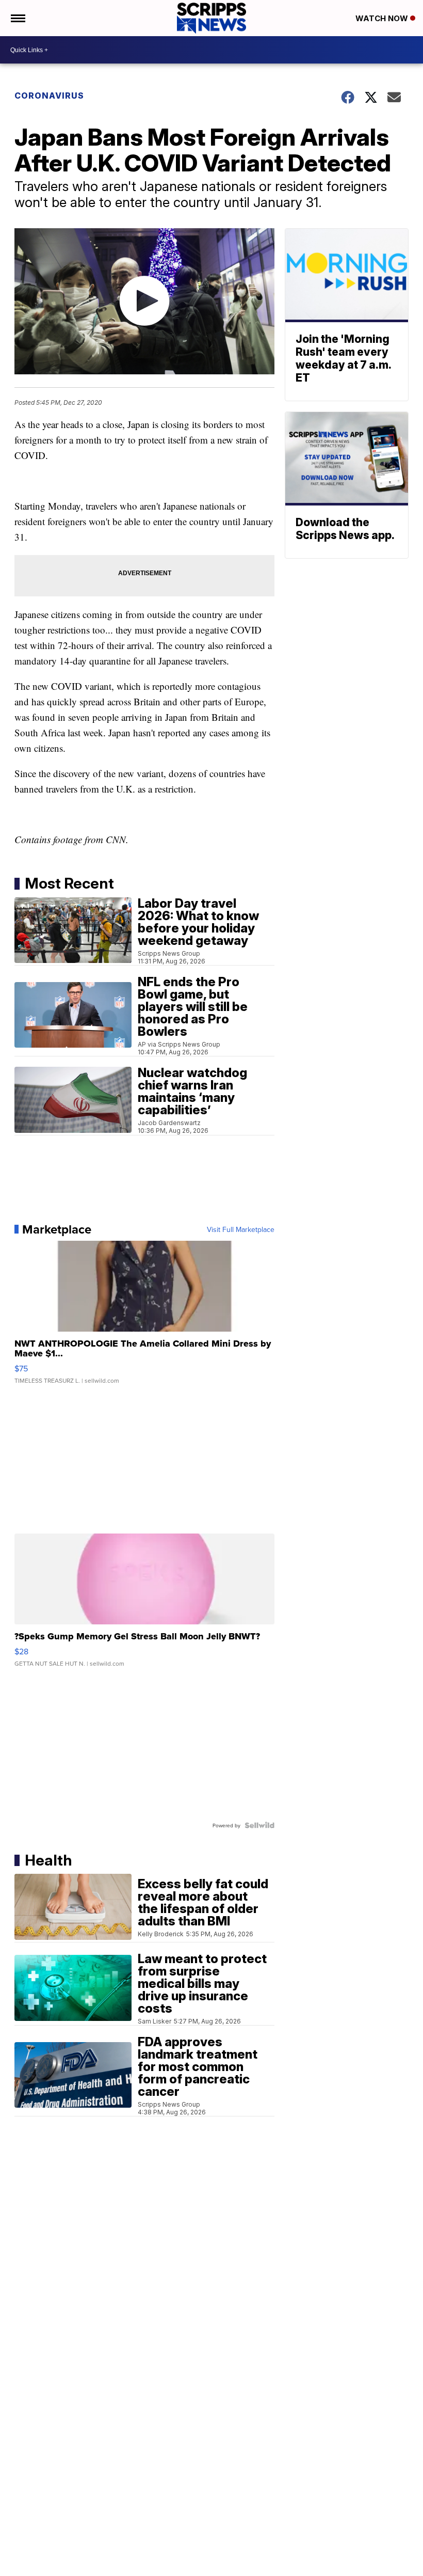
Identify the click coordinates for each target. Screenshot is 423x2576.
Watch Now (383, 18)
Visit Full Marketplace (241, 1229)
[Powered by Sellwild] (259, 1825)
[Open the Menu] (17, 18)
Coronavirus (49, 96)
